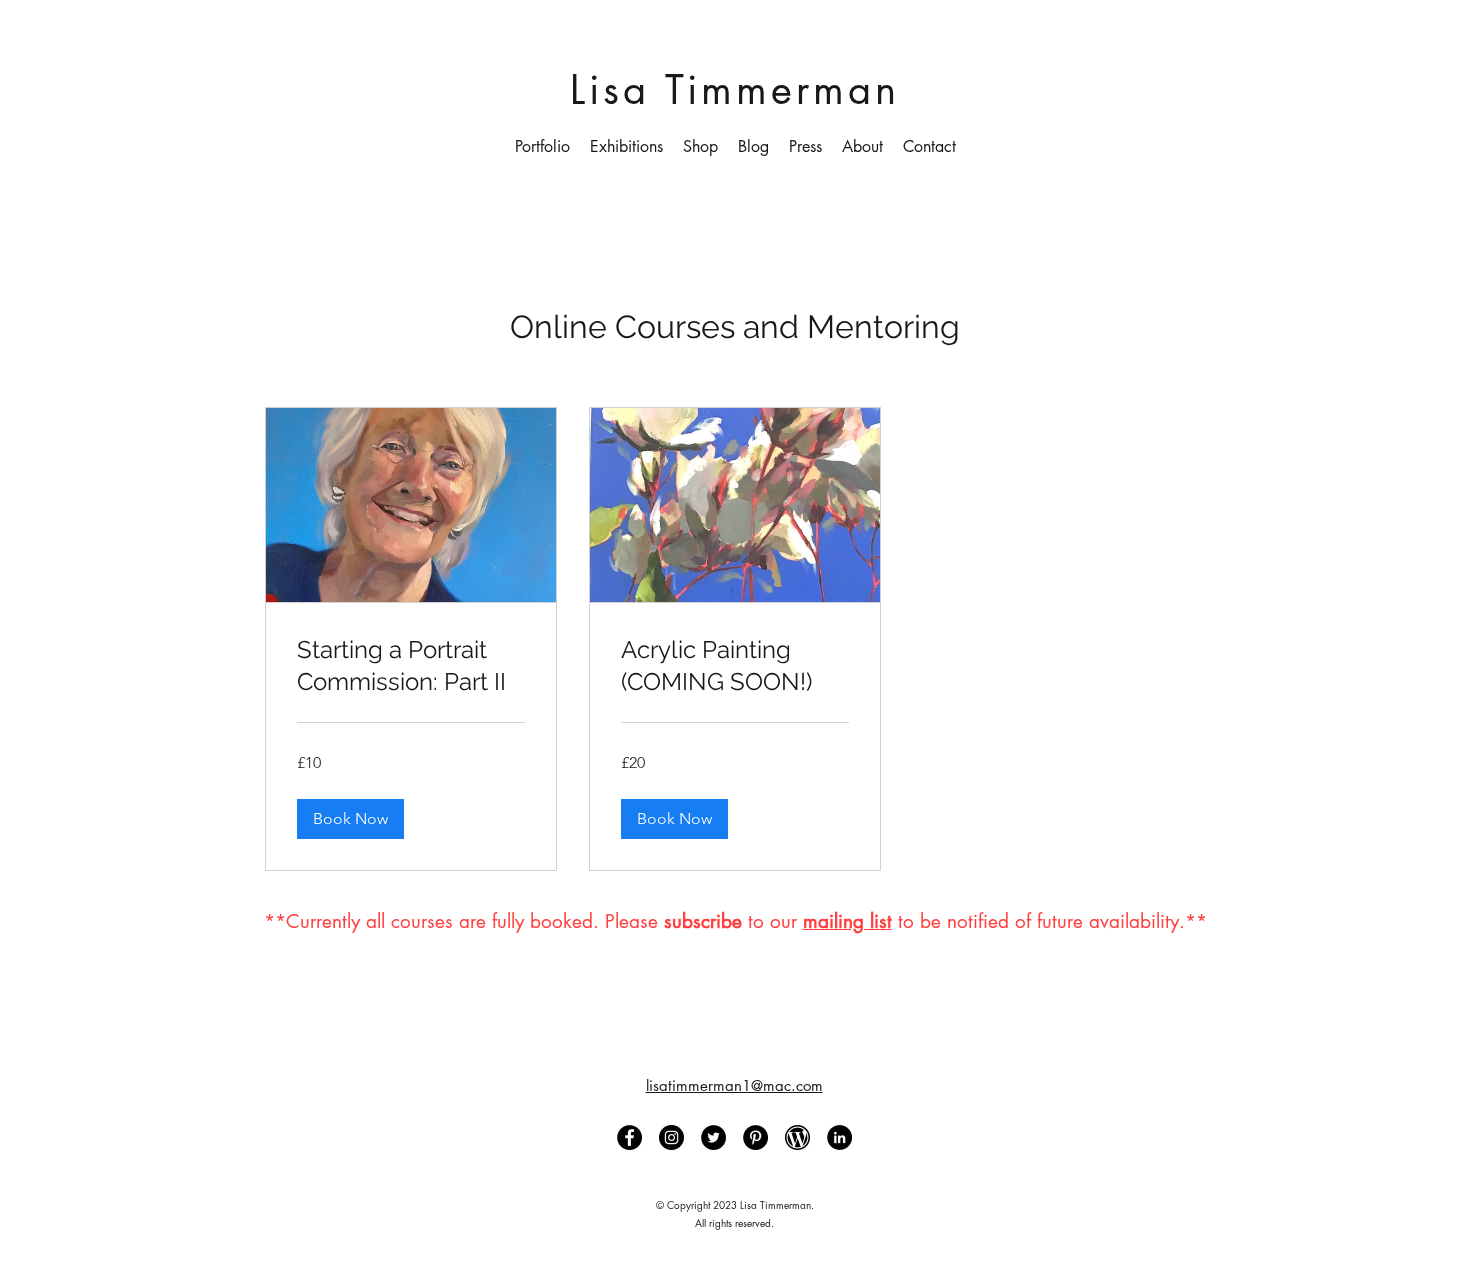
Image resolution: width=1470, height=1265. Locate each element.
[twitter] (713, 1137)
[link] (411, 666)
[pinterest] (755, 1137)
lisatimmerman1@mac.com (734, 1085)
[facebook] (629, 1137)
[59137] (797, 1137)
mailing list (847, 921)
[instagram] (671, 1137)
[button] (542, 147)
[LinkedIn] (839, 1137)
